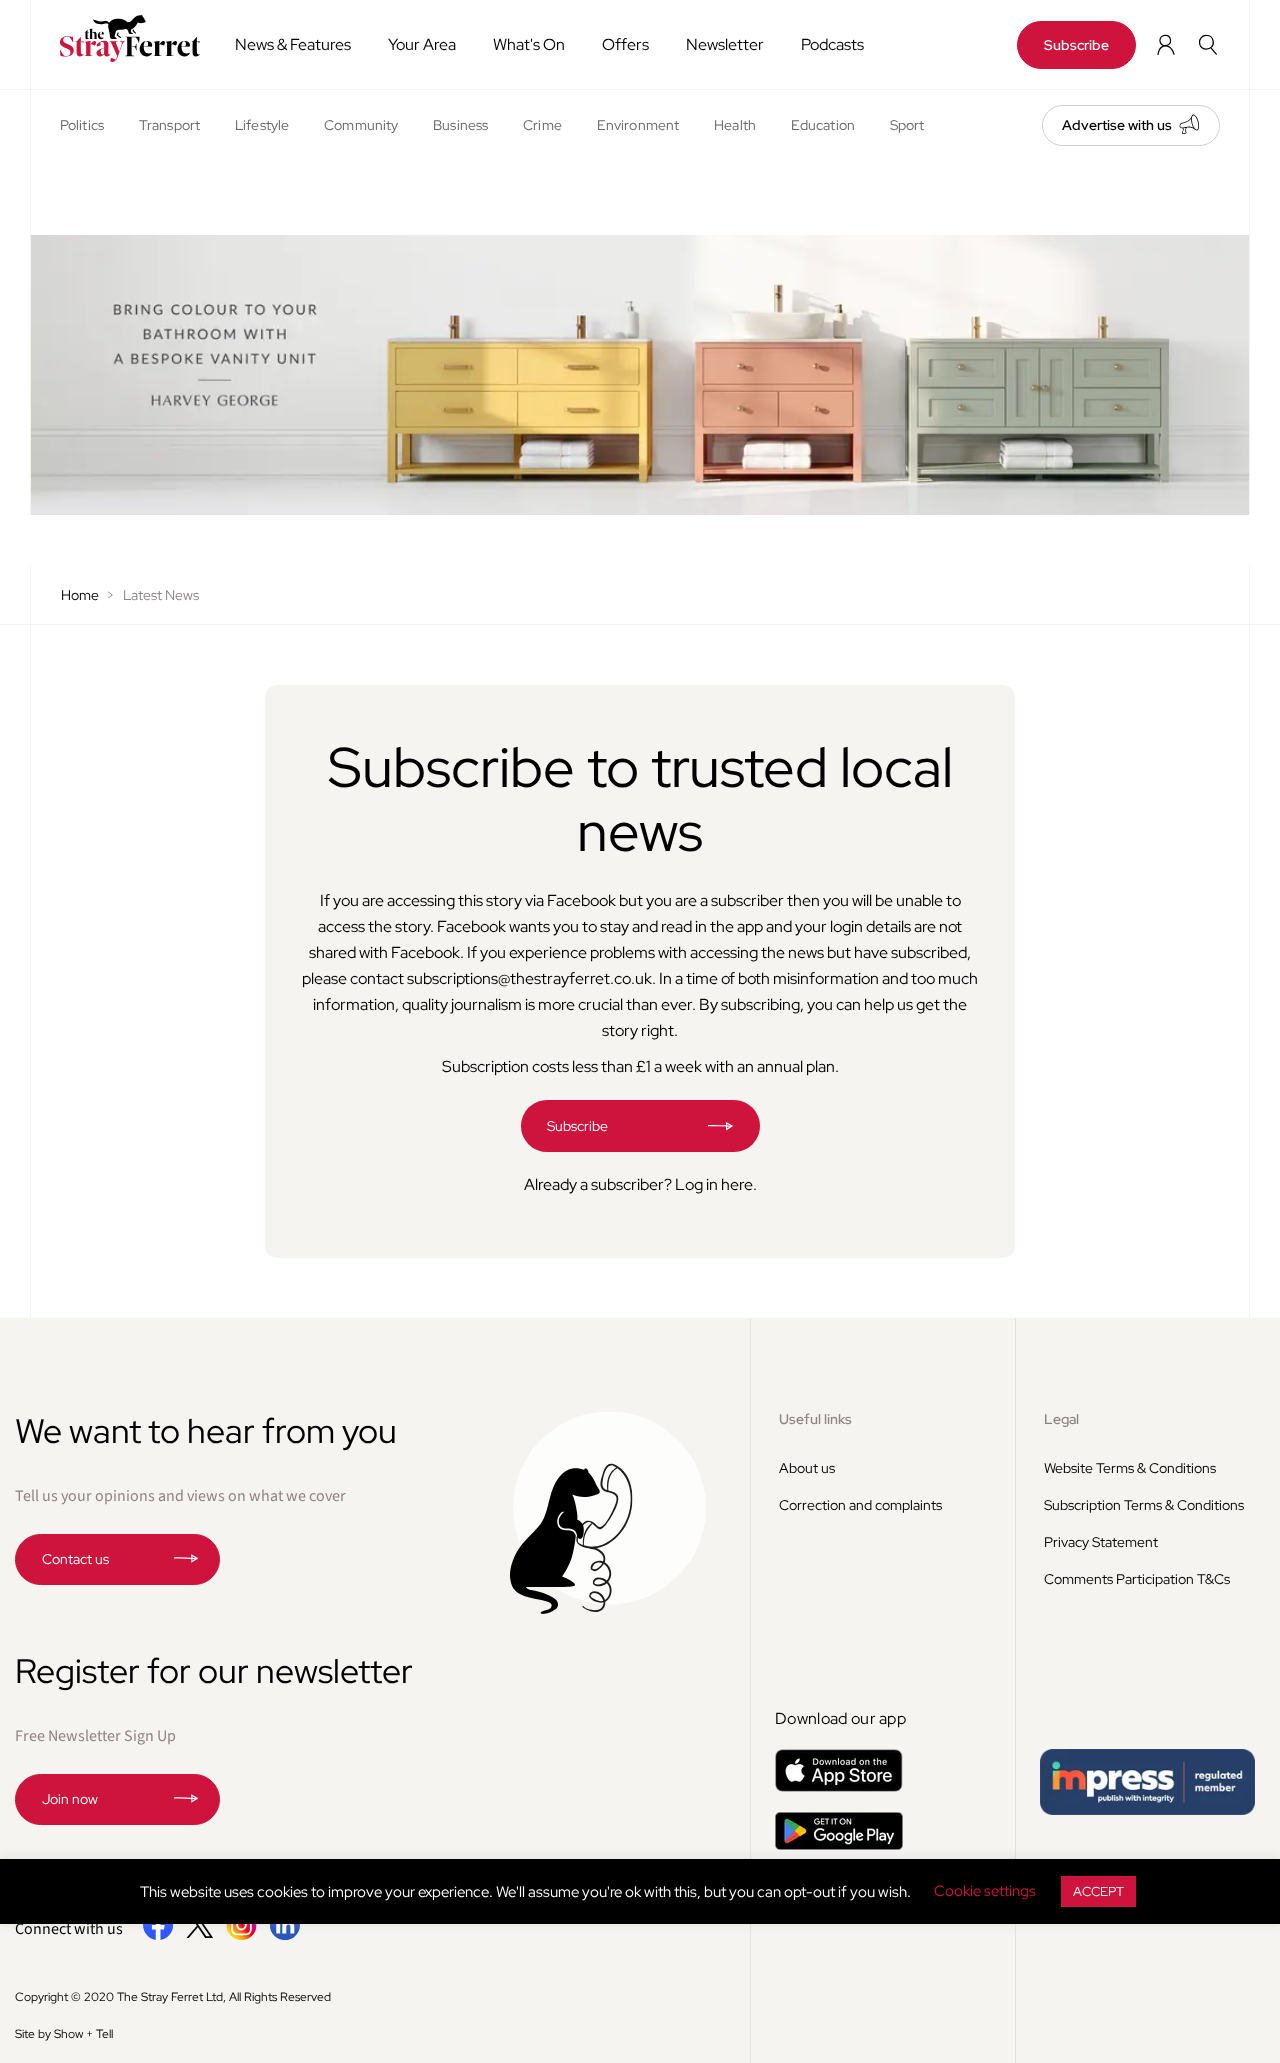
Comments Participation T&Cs (1137, 1579)
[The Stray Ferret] (124, 38)
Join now (70, 1799)
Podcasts (832, 44)
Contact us (75, 1559)
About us (807, 1468)
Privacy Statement (1101, 1542)
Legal (1061, 1419)
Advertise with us (1117, 125)
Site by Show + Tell (64, 2034)
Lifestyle (262, 125)
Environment (638, 125)
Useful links (815, 1419)
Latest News (161, 595)
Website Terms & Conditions (1130, 1468)
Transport (169, 125)
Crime (542, 125)
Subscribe (1076, 45)
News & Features (293, 44)
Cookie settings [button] (985, 1891)
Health (735, 125)
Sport (907, 125)
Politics (82, 125)
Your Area (422, 44)
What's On (529, 44)
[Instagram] (241, 1936)
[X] (200, 1933)
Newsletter (725, 44)
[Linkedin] (284, 1936)
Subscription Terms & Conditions (1144, 1505)
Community (361, 125)
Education (823, 125)
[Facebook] (158, 1936)
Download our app (840, 1718)
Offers (625, 44)
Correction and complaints (860, 1505)
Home (80, 595)
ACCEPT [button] (1098, 1891)
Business (460, 125)
